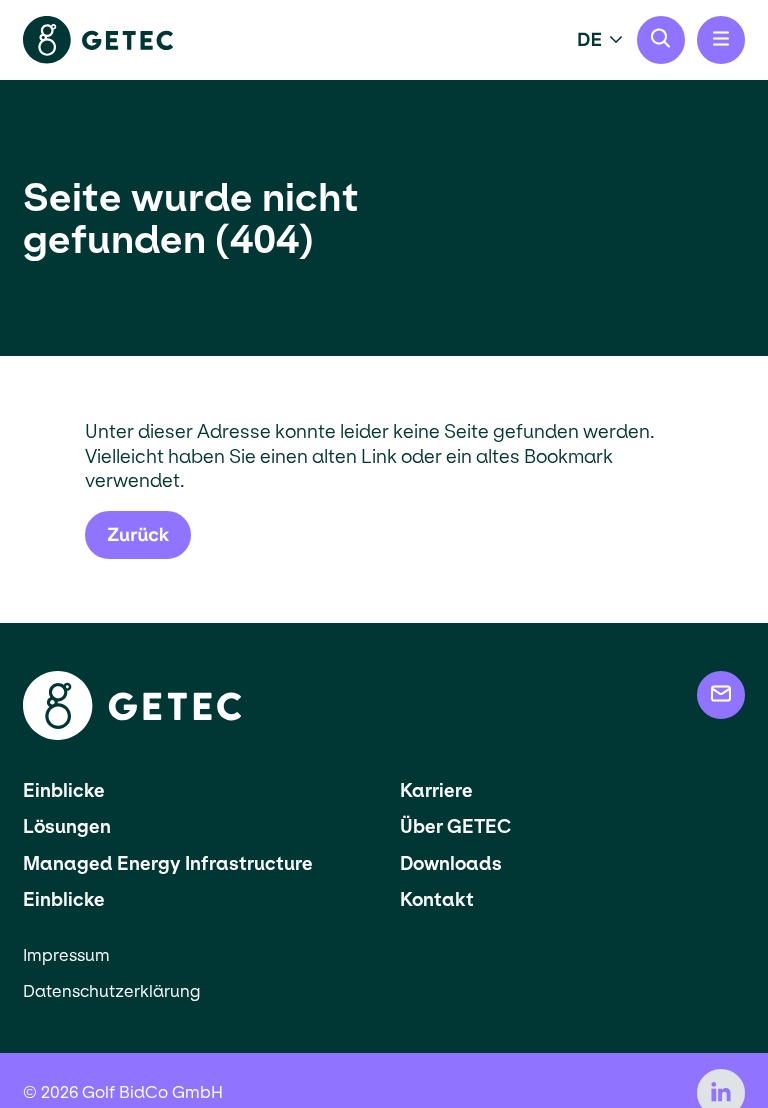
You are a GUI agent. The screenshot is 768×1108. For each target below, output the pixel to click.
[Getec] (132, 734)
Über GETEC (455, 826)
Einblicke (64, 790)
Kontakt (437, 899)
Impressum (66, 955)
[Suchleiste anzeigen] (661, 40)
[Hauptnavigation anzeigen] (721, 40)
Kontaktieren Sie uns (721, 695)
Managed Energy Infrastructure (168, 863)
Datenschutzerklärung (111, 991)
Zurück (138, 534)
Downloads (451, 863)
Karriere (436, 790)
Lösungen (67, 826)
